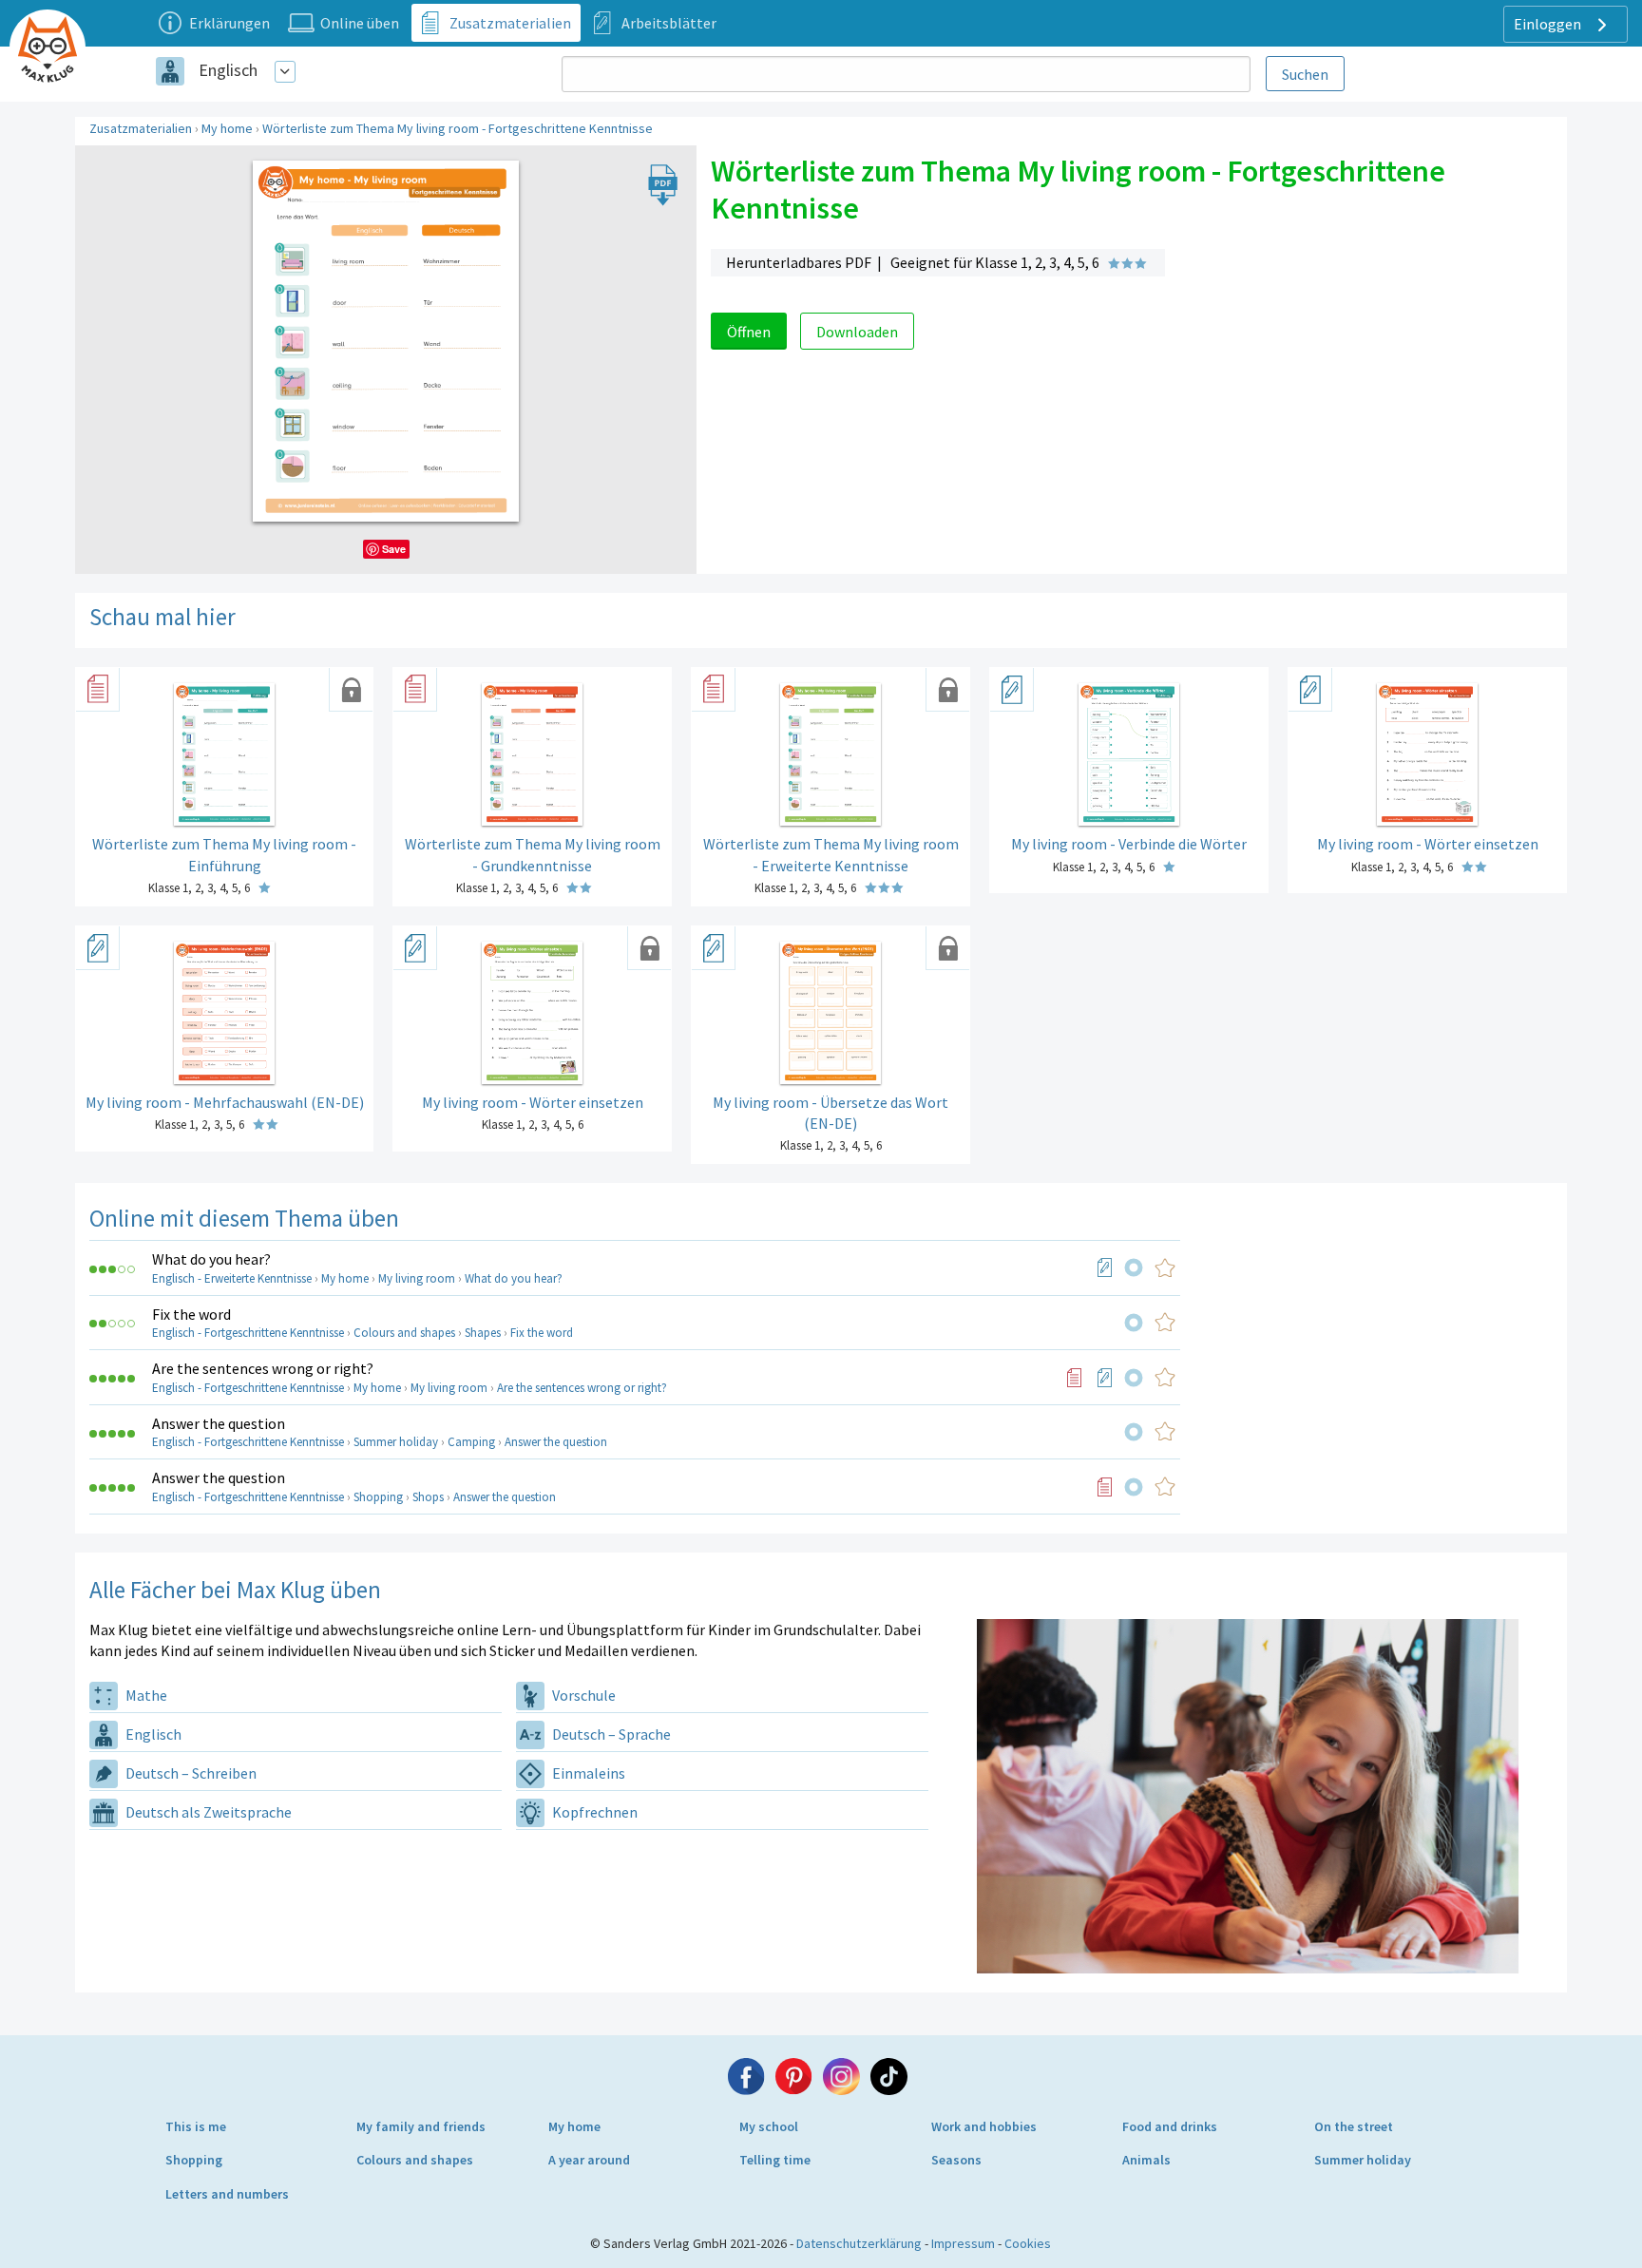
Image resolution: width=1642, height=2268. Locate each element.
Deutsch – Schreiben (190, 1773)
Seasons (956, 2160)
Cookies (1028, 2243)
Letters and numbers (227, 2194)
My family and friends (421, 2126)
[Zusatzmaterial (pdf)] (1075, 1378)
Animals (1146, 2160)
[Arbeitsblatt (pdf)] (1105, 1267)
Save (394, 549)
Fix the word (191, 1314)
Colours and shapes (404, 1333)
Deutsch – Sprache (610, 1734)
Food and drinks (1170, 2126)
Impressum (963, 2243)
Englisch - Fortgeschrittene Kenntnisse (248, 1333)
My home (227, 128)
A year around (589, 2160)
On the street (1354, 2126)
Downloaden (857, 332)
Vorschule (582, 1695)
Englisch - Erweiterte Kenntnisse (232, 1278)
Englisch (228, 70)
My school (769, 2126)
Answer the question (219, 1423)
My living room (417, 1278)
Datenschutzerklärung (859, 2243)
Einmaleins (587, 1773)
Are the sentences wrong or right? (263, 1368)
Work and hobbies (984, 2126)
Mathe (145, 1695)
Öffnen (749, 332)
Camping (471, 1442)
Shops (428, 1497)
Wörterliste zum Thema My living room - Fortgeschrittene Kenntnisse (458, 128)
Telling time (775, 2160)
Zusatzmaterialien (141, 128)
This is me (196, 2126)
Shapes (483, 1333)
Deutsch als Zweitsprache (207, 1812)
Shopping (378, 1497)
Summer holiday (396, 1442)
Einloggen (1549, 24)
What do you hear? (211, 1259)
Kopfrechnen (593, 1812)
